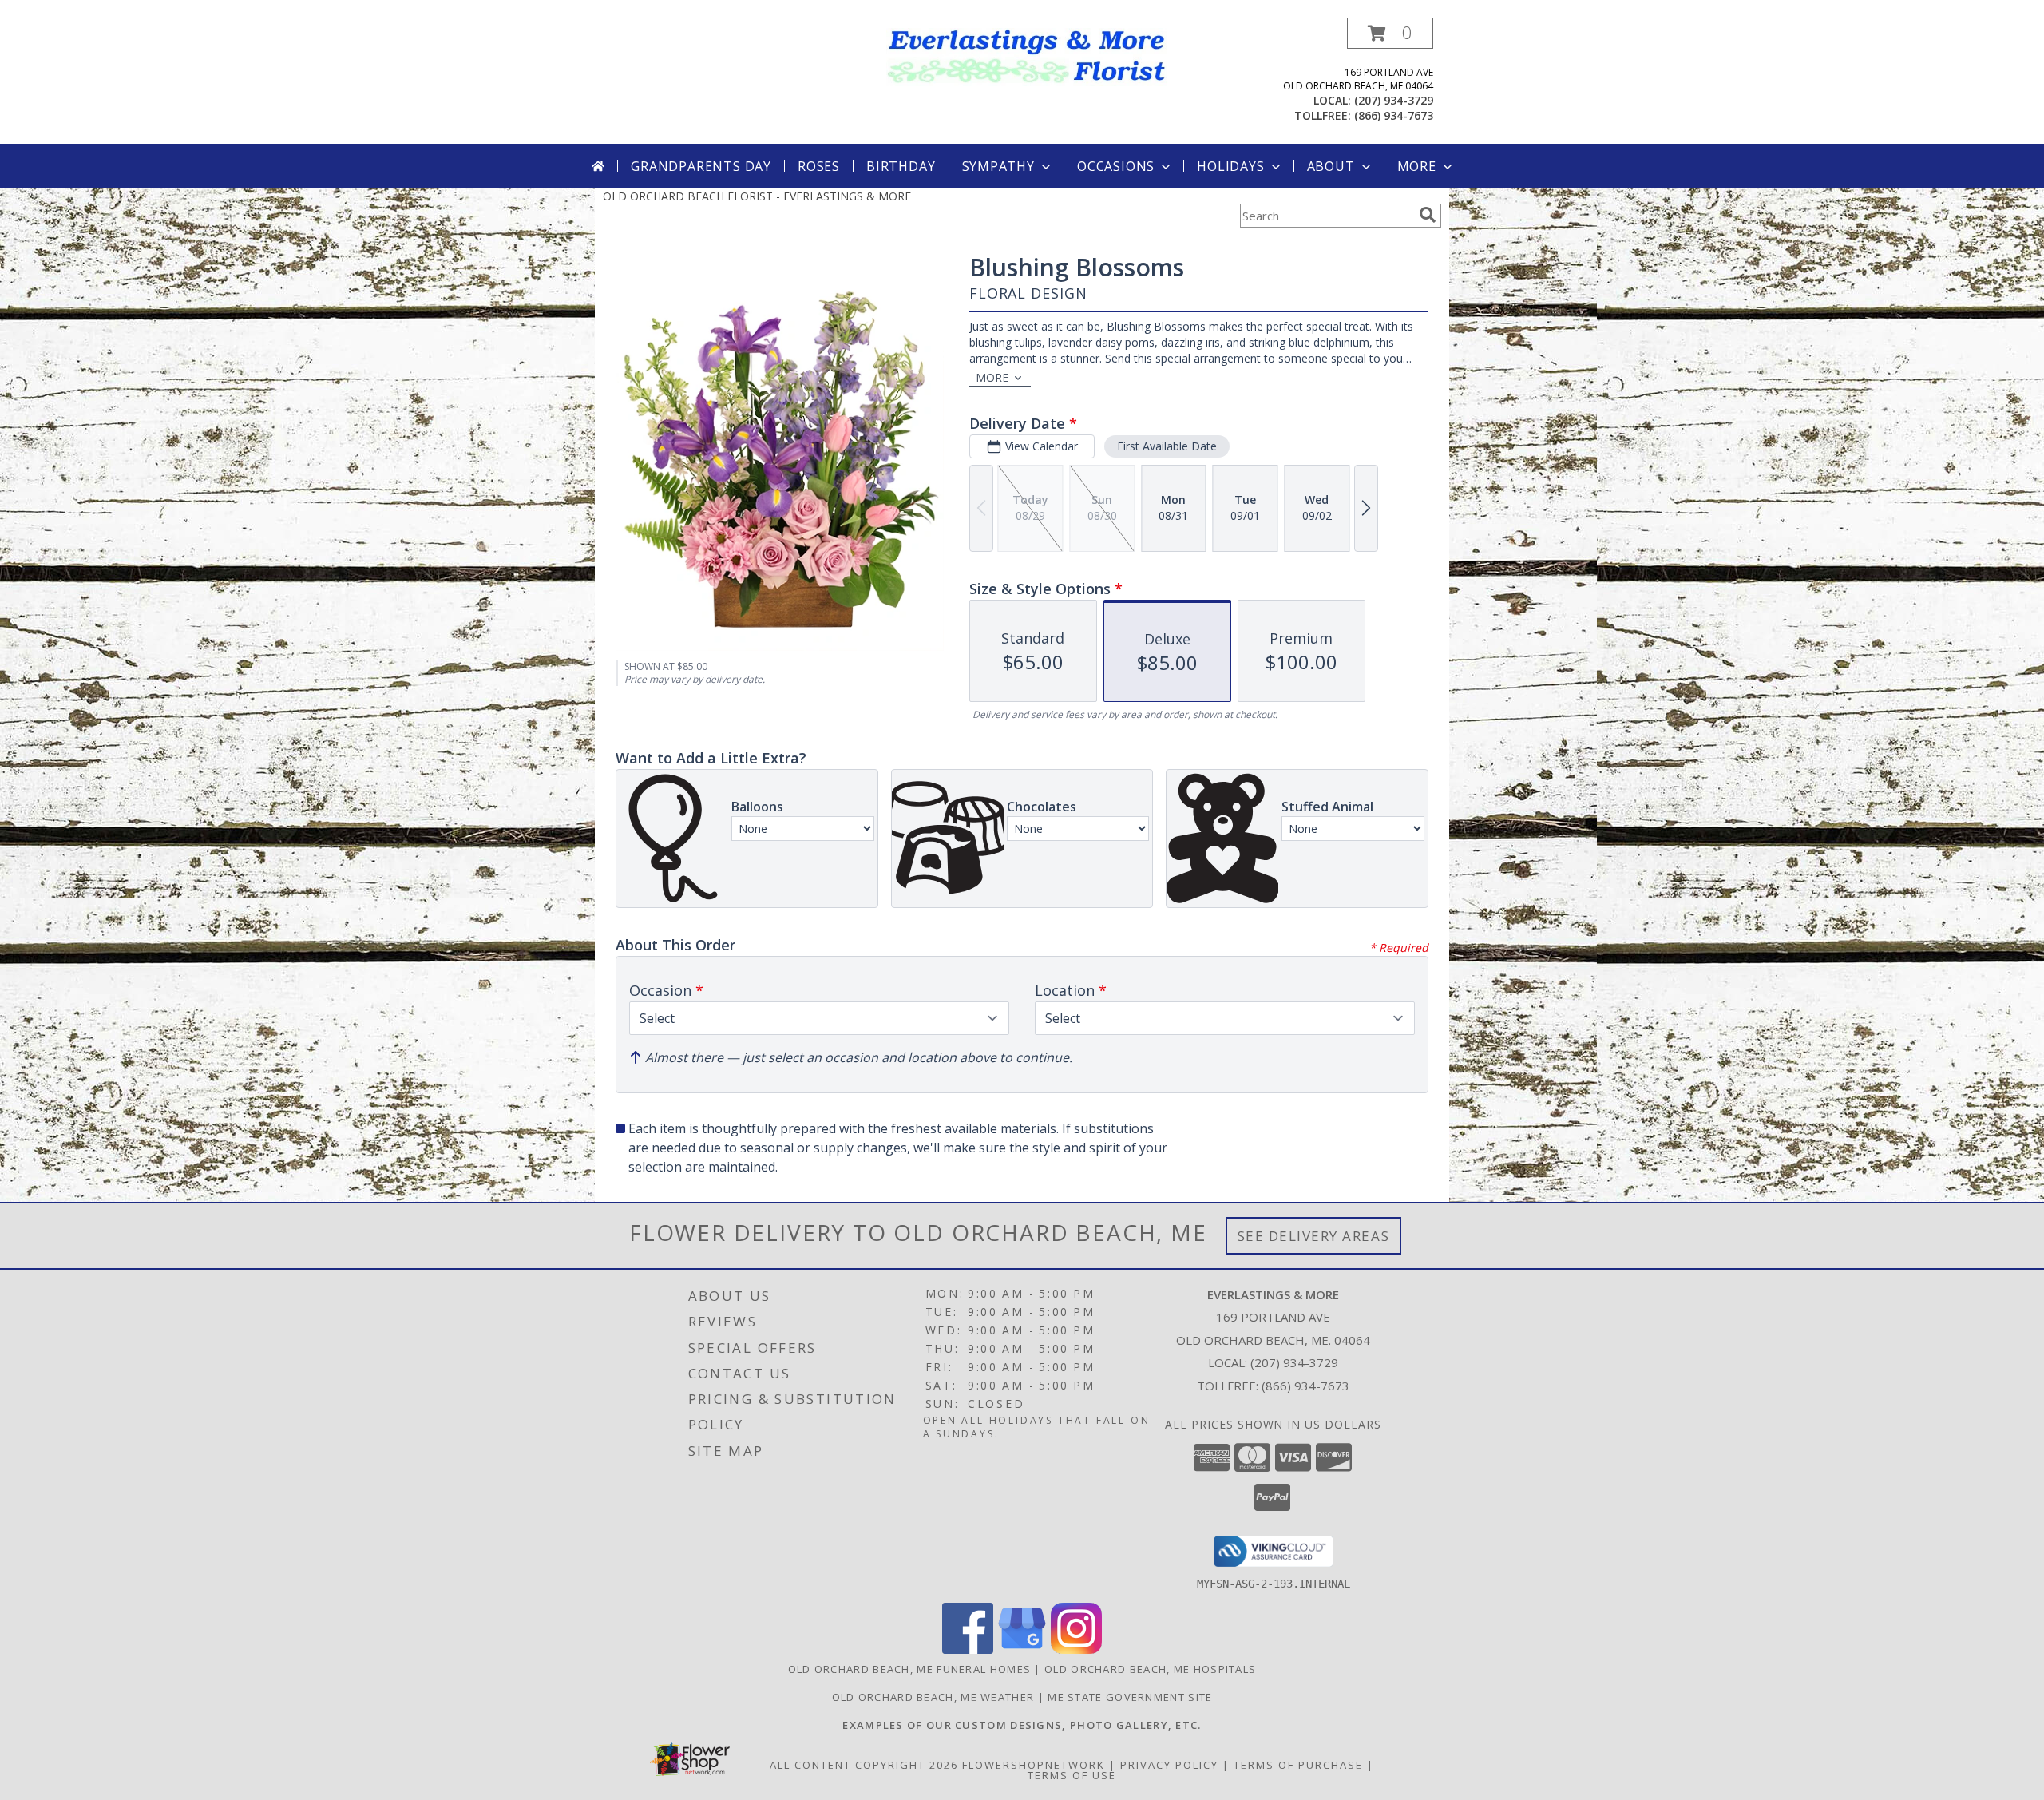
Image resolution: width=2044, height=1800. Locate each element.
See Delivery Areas (1314, 1236)
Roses (819, 166)
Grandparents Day (701, 166)
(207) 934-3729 (1394, 100)
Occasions (1116, 166)
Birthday (901, 166)
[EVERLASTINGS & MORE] (1028, 56)
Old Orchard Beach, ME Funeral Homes (910, 1669)
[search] (1428, 215)
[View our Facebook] (968, 1649)
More (1417, 166)
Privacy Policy (1169, 1765)
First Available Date (1167, 446)
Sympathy (998, 166)
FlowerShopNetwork (1034, 1765)
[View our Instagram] (1076, 1649)
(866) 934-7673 (1394, 115)
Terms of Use (1072, 1775)
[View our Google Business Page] (1022, 1649)
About (1331, 166)
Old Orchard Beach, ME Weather (933, 1697)
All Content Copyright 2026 (864, 1765)
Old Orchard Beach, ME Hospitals (1150, 1669)
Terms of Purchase (1298, 1765)
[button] (1390, 33)
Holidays (1230, 166)
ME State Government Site (1130, 1697)
